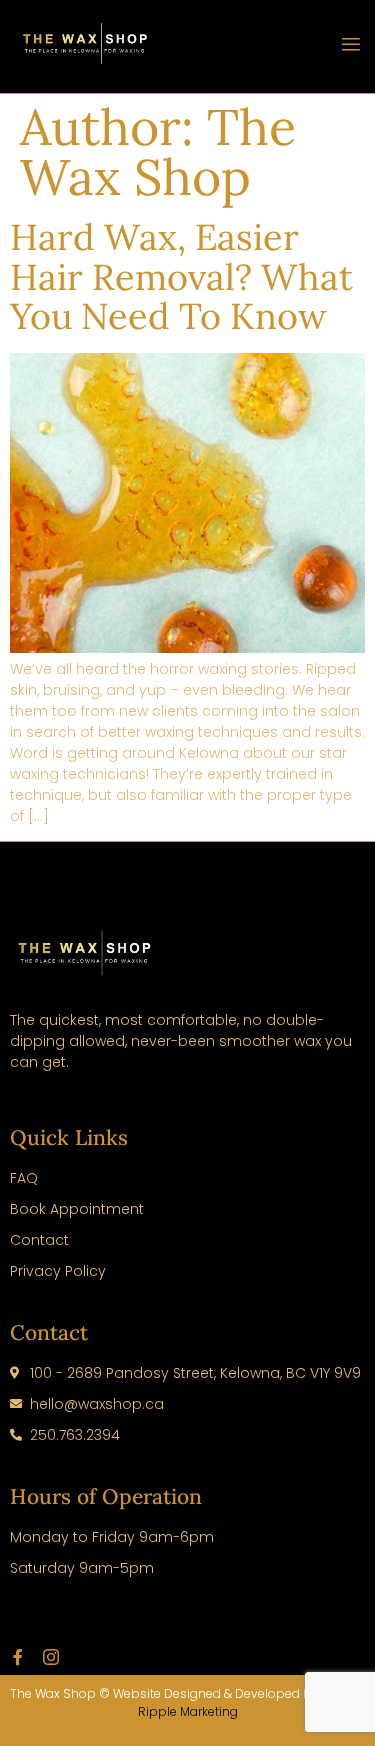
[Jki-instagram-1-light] (51, 1657)
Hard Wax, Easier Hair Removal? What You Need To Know (181, 276)
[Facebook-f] (18, 1657)
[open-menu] (351, 47)
